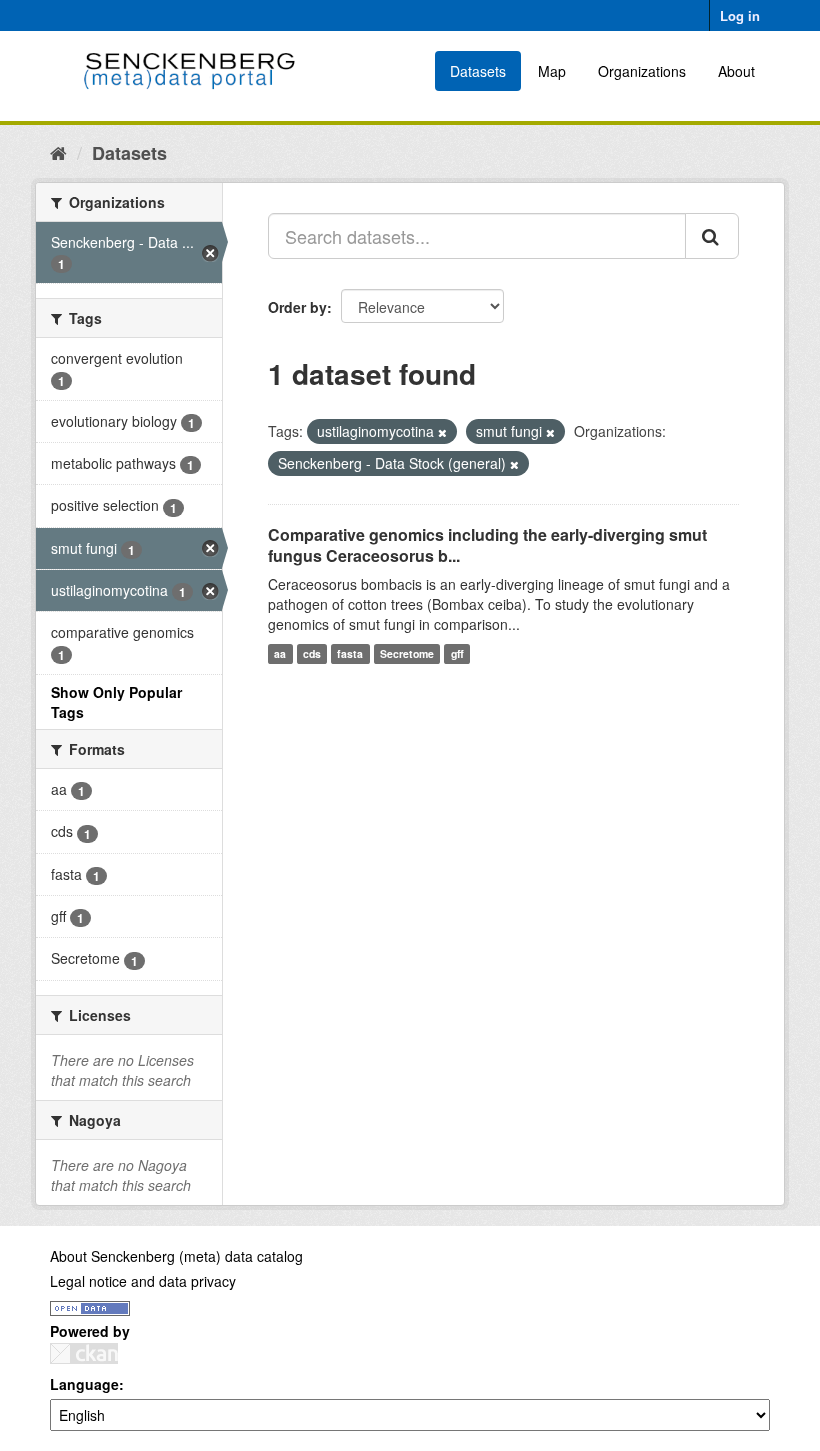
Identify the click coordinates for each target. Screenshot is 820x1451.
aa (280, 653)
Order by (297, 307)
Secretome (407, 653)
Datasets (478, 71)
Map (552, 71)
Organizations (642, 71)
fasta (350, 653)
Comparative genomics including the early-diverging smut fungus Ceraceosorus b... (487, 545)
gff (457, 653)
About (736, 71)
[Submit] (712, 236)
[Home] (58, 152)
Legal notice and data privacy (143, 1281)
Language (84, 1384)
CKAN (84, 1353)
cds (312, 653)
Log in (740, 15)
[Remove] (442, 432)
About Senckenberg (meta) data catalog (176, 1256)
